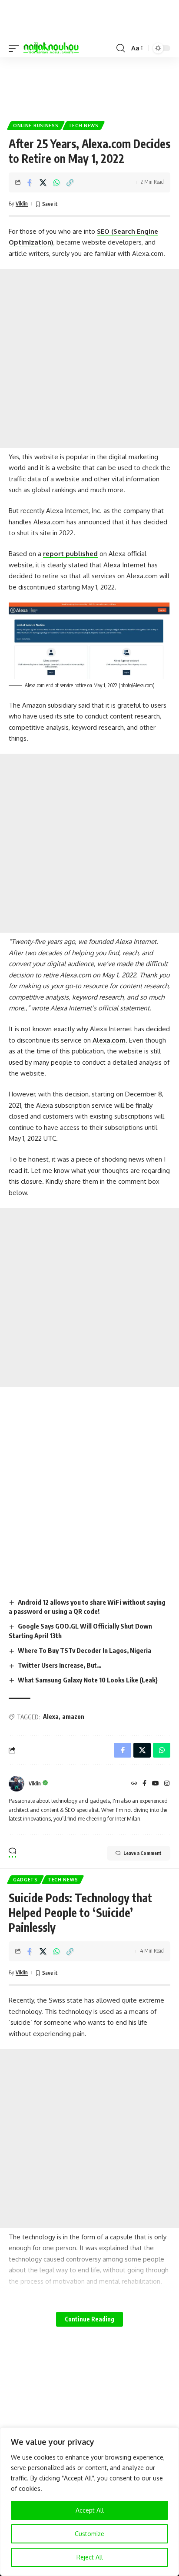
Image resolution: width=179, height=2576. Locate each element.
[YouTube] (156, 1784)
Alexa (51, 1717)
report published (70, 554)
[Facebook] (144, 1784)
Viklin (22, 204)
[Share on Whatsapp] (56, 182)
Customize (89, 2534)
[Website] (134, 1784)
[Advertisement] (89, 86)
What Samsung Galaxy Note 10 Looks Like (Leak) (88, 1680)
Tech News (84, 126)
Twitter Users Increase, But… (60, 1665)
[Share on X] (43, 182)
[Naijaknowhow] (51, 48)
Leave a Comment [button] (143, 1853)
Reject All (90, 2557)
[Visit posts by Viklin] (17, 1784)
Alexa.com (109, 1040)
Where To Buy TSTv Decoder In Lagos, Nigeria (85, 1650)
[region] (89, 2502)
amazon (73, 1717)
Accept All (90, 2510)
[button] (16, 48)
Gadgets (25, 1880)
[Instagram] (167, 1784)
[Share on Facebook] (30, 182)
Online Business (36, 126)
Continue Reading (89, 2319)
